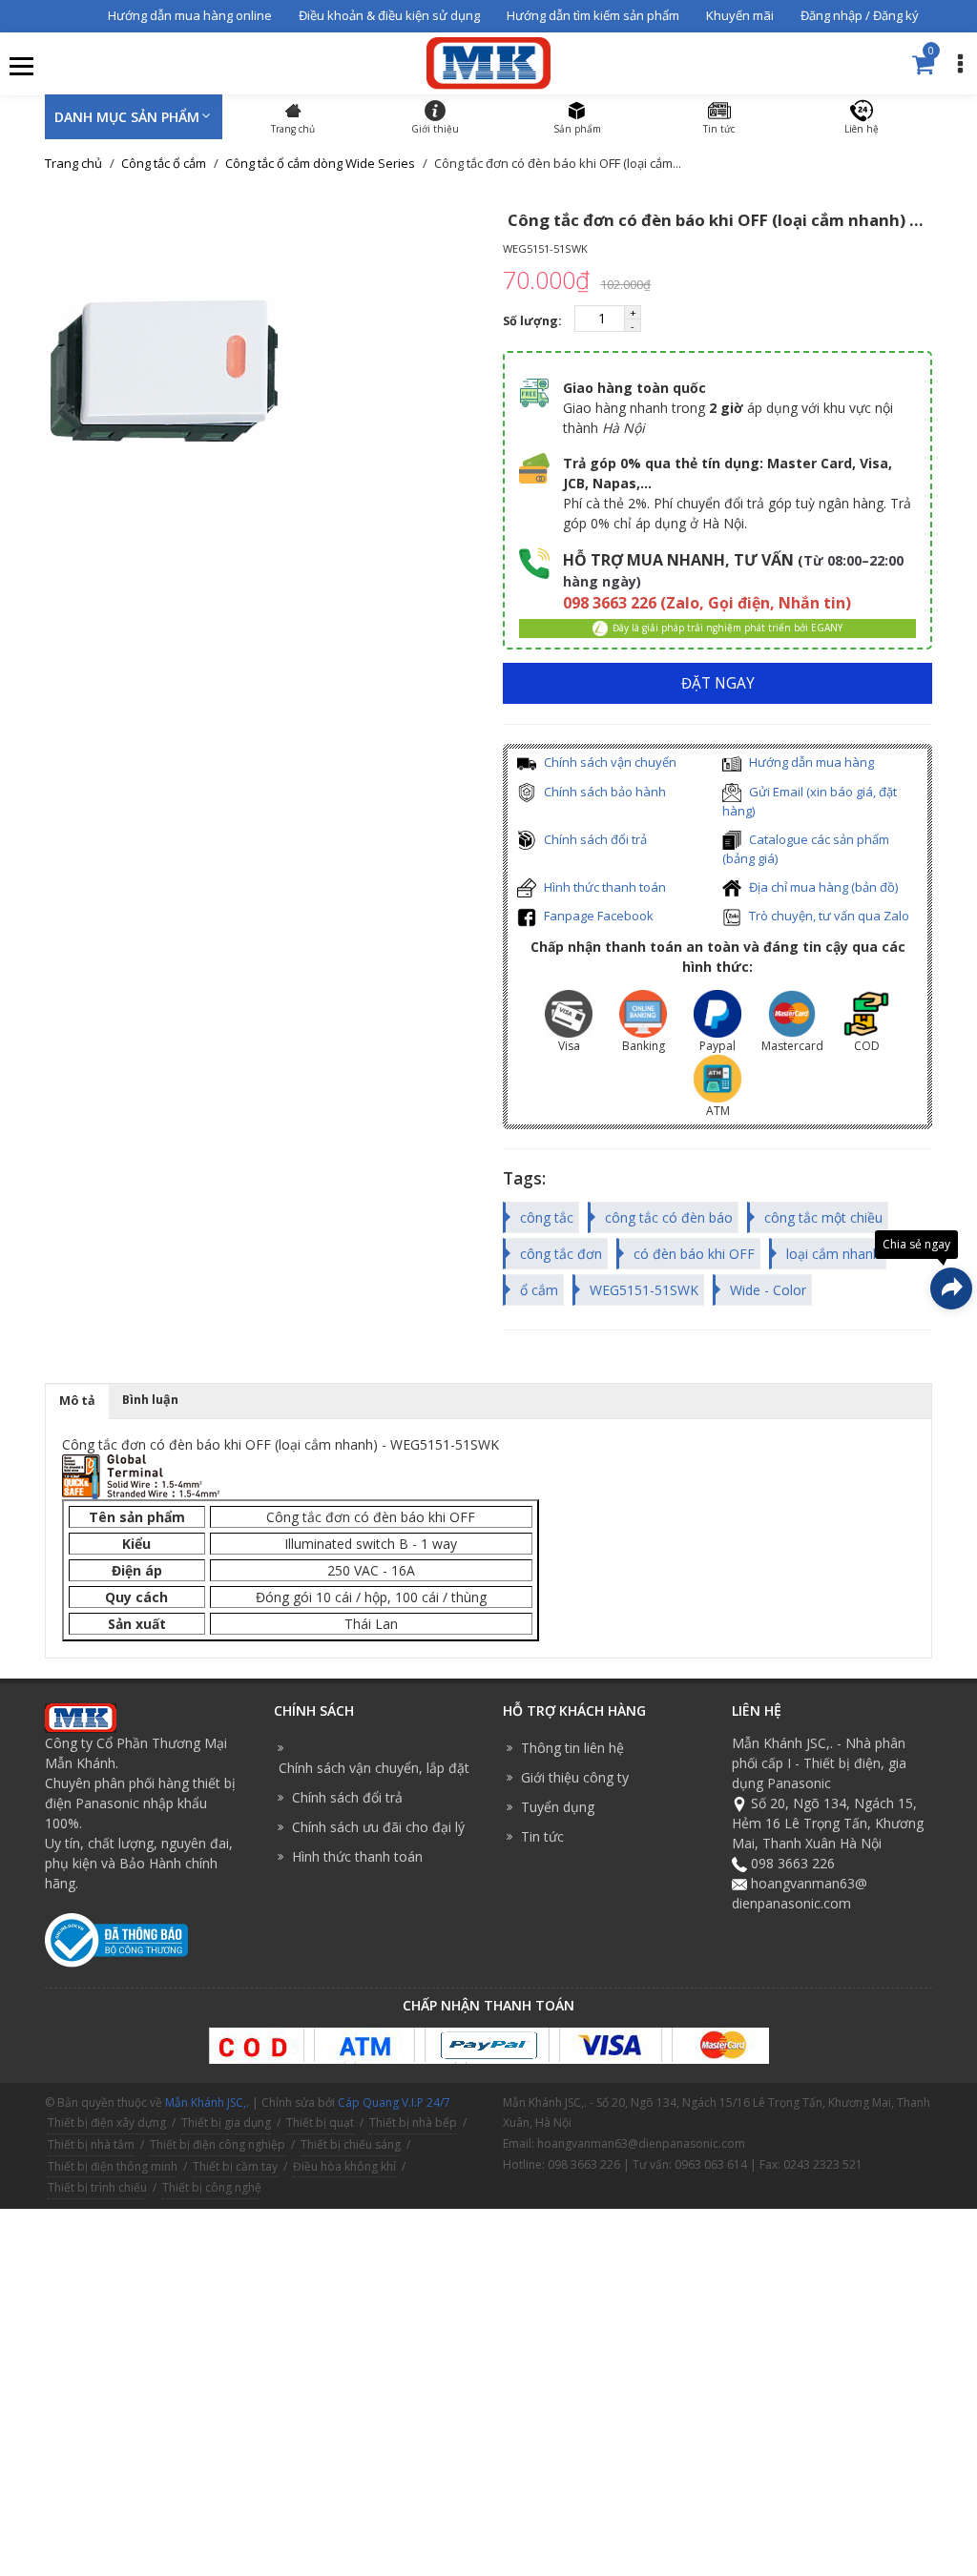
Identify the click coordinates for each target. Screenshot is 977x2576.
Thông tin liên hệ (572, 1748)
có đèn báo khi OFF (694, 1254)
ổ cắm (539, 1290)
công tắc (547, 1217)
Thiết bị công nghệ (212, 2187)
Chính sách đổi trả (594, 839)
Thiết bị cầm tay (235, 2166)
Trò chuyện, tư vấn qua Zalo (828, 916)
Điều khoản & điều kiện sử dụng (389, 15)
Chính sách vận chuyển (609, 762)
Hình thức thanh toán (603, 887)
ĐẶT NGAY (718, 683)
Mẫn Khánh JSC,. (207, 2102)
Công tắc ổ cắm (164, 163)
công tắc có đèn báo (669, 1217)
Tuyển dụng (558, 1807)
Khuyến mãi (740, 15)
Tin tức (542, 1836)
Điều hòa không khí (344, 2166)
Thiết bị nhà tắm (91, 2144)
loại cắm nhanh (833, 1254)
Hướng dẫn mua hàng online (190, 15)
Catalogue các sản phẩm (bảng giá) (806, 849)
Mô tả (77, 1401)
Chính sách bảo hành (603, 792)
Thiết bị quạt (320, 2123)
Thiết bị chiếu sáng (351, 2144)
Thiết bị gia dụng (226, 2123)
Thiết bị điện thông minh (113, 2166)
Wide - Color (768, 1290)
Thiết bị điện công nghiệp (218, 2144)
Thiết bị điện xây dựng (107, 2123)
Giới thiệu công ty (575, 1777)
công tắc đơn (561, 1254)
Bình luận (150, 1400)
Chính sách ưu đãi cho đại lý (378, 1827)
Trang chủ (73, 163)
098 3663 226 (793, 1863)
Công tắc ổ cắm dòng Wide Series (320, 163)
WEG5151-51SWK (644, 1290)
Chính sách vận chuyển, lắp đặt (374, 1768)
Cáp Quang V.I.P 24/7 (394, 2102)
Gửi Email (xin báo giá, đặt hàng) (810, 802)
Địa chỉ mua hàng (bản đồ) (822, 887)
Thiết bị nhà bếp (413, 2123)
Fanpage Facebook (597, 916)
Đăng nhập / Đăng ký (860, 15)
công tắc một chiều (823, 1217)
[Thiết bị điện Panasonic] (488, 62)
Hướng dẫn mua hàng (810, 762)
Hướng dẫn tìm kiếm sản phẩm (593, 15)
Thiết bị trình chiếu (97, 2187)
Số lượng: (534, 321)
